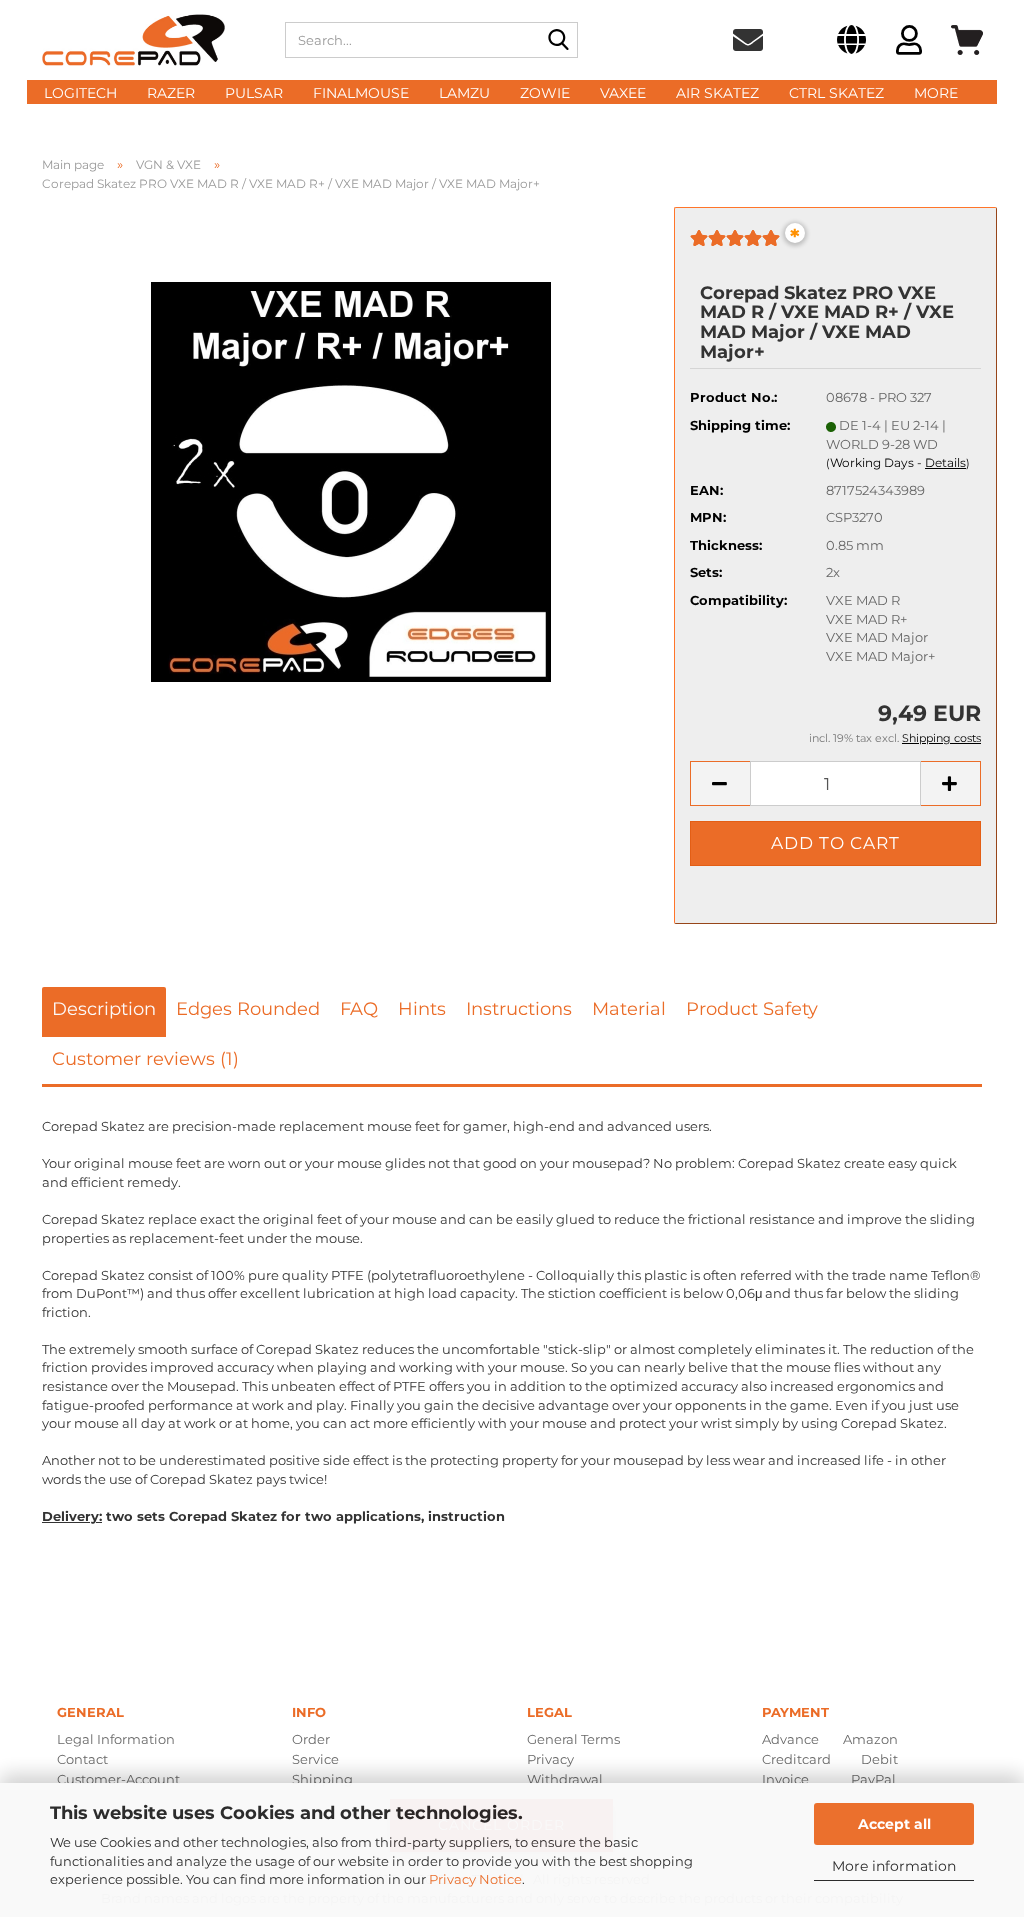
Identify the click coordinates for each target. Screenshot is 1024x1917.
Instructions (519, 1009)
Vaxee (623, 93)
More (936, 93)
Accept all (894, 1824)
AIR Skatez (717, 93)
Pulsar (254, 93)
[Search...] (559, 41)
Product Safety (752, 1009)
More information (894, 1866)
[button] (851, 43)
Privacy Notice (475, 1879)
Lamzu (464, 93)
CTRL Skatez (836, 93)
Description (104, 1009)
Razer (171, 93)
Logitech (80, 93)
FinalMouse (361, 93)
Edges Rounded (248, 1009)
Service (315, 1759)
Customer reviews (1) (145, 1059)
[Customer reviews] (735, 246)
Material (629, 1009)
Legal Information (116, 1739)
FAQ (359, 1009)
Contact (82, 1759)
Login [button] (909, 43)
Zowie (545, 93)
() (898, 463)
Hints (422, 1009)
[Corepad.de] (148, 40)
